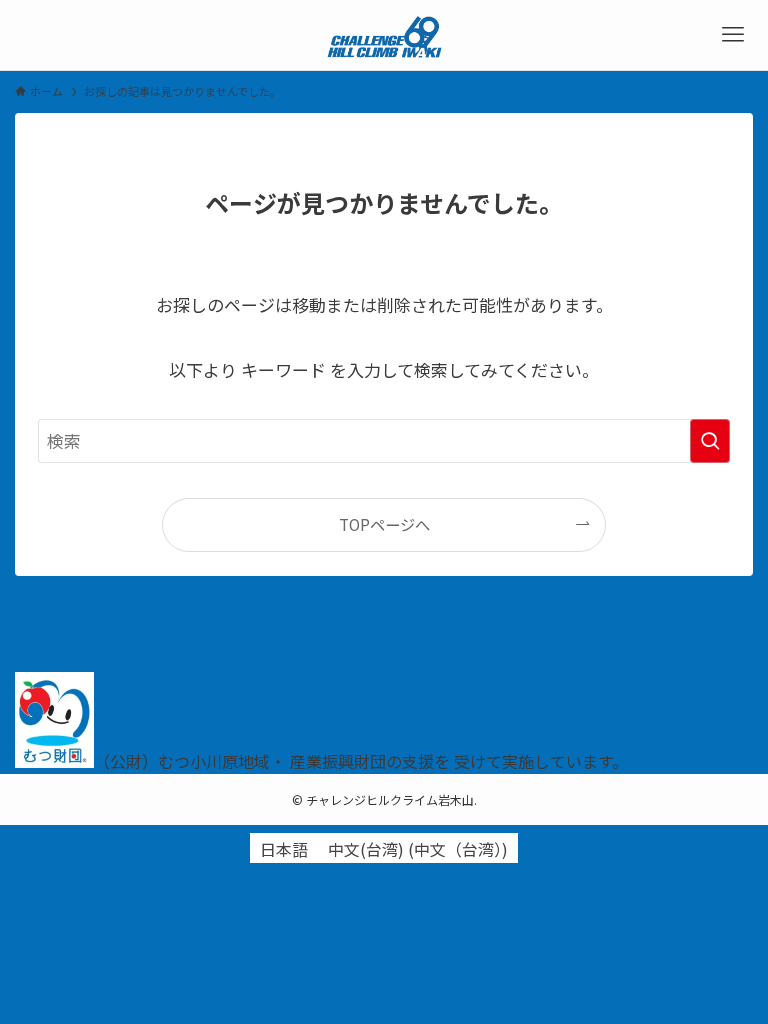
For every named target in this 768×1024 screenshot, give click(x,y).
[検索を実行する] (710, 441)
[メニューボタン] (733, 35)
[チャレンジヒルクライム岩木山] (383, 35)
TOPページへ (384, 524)
